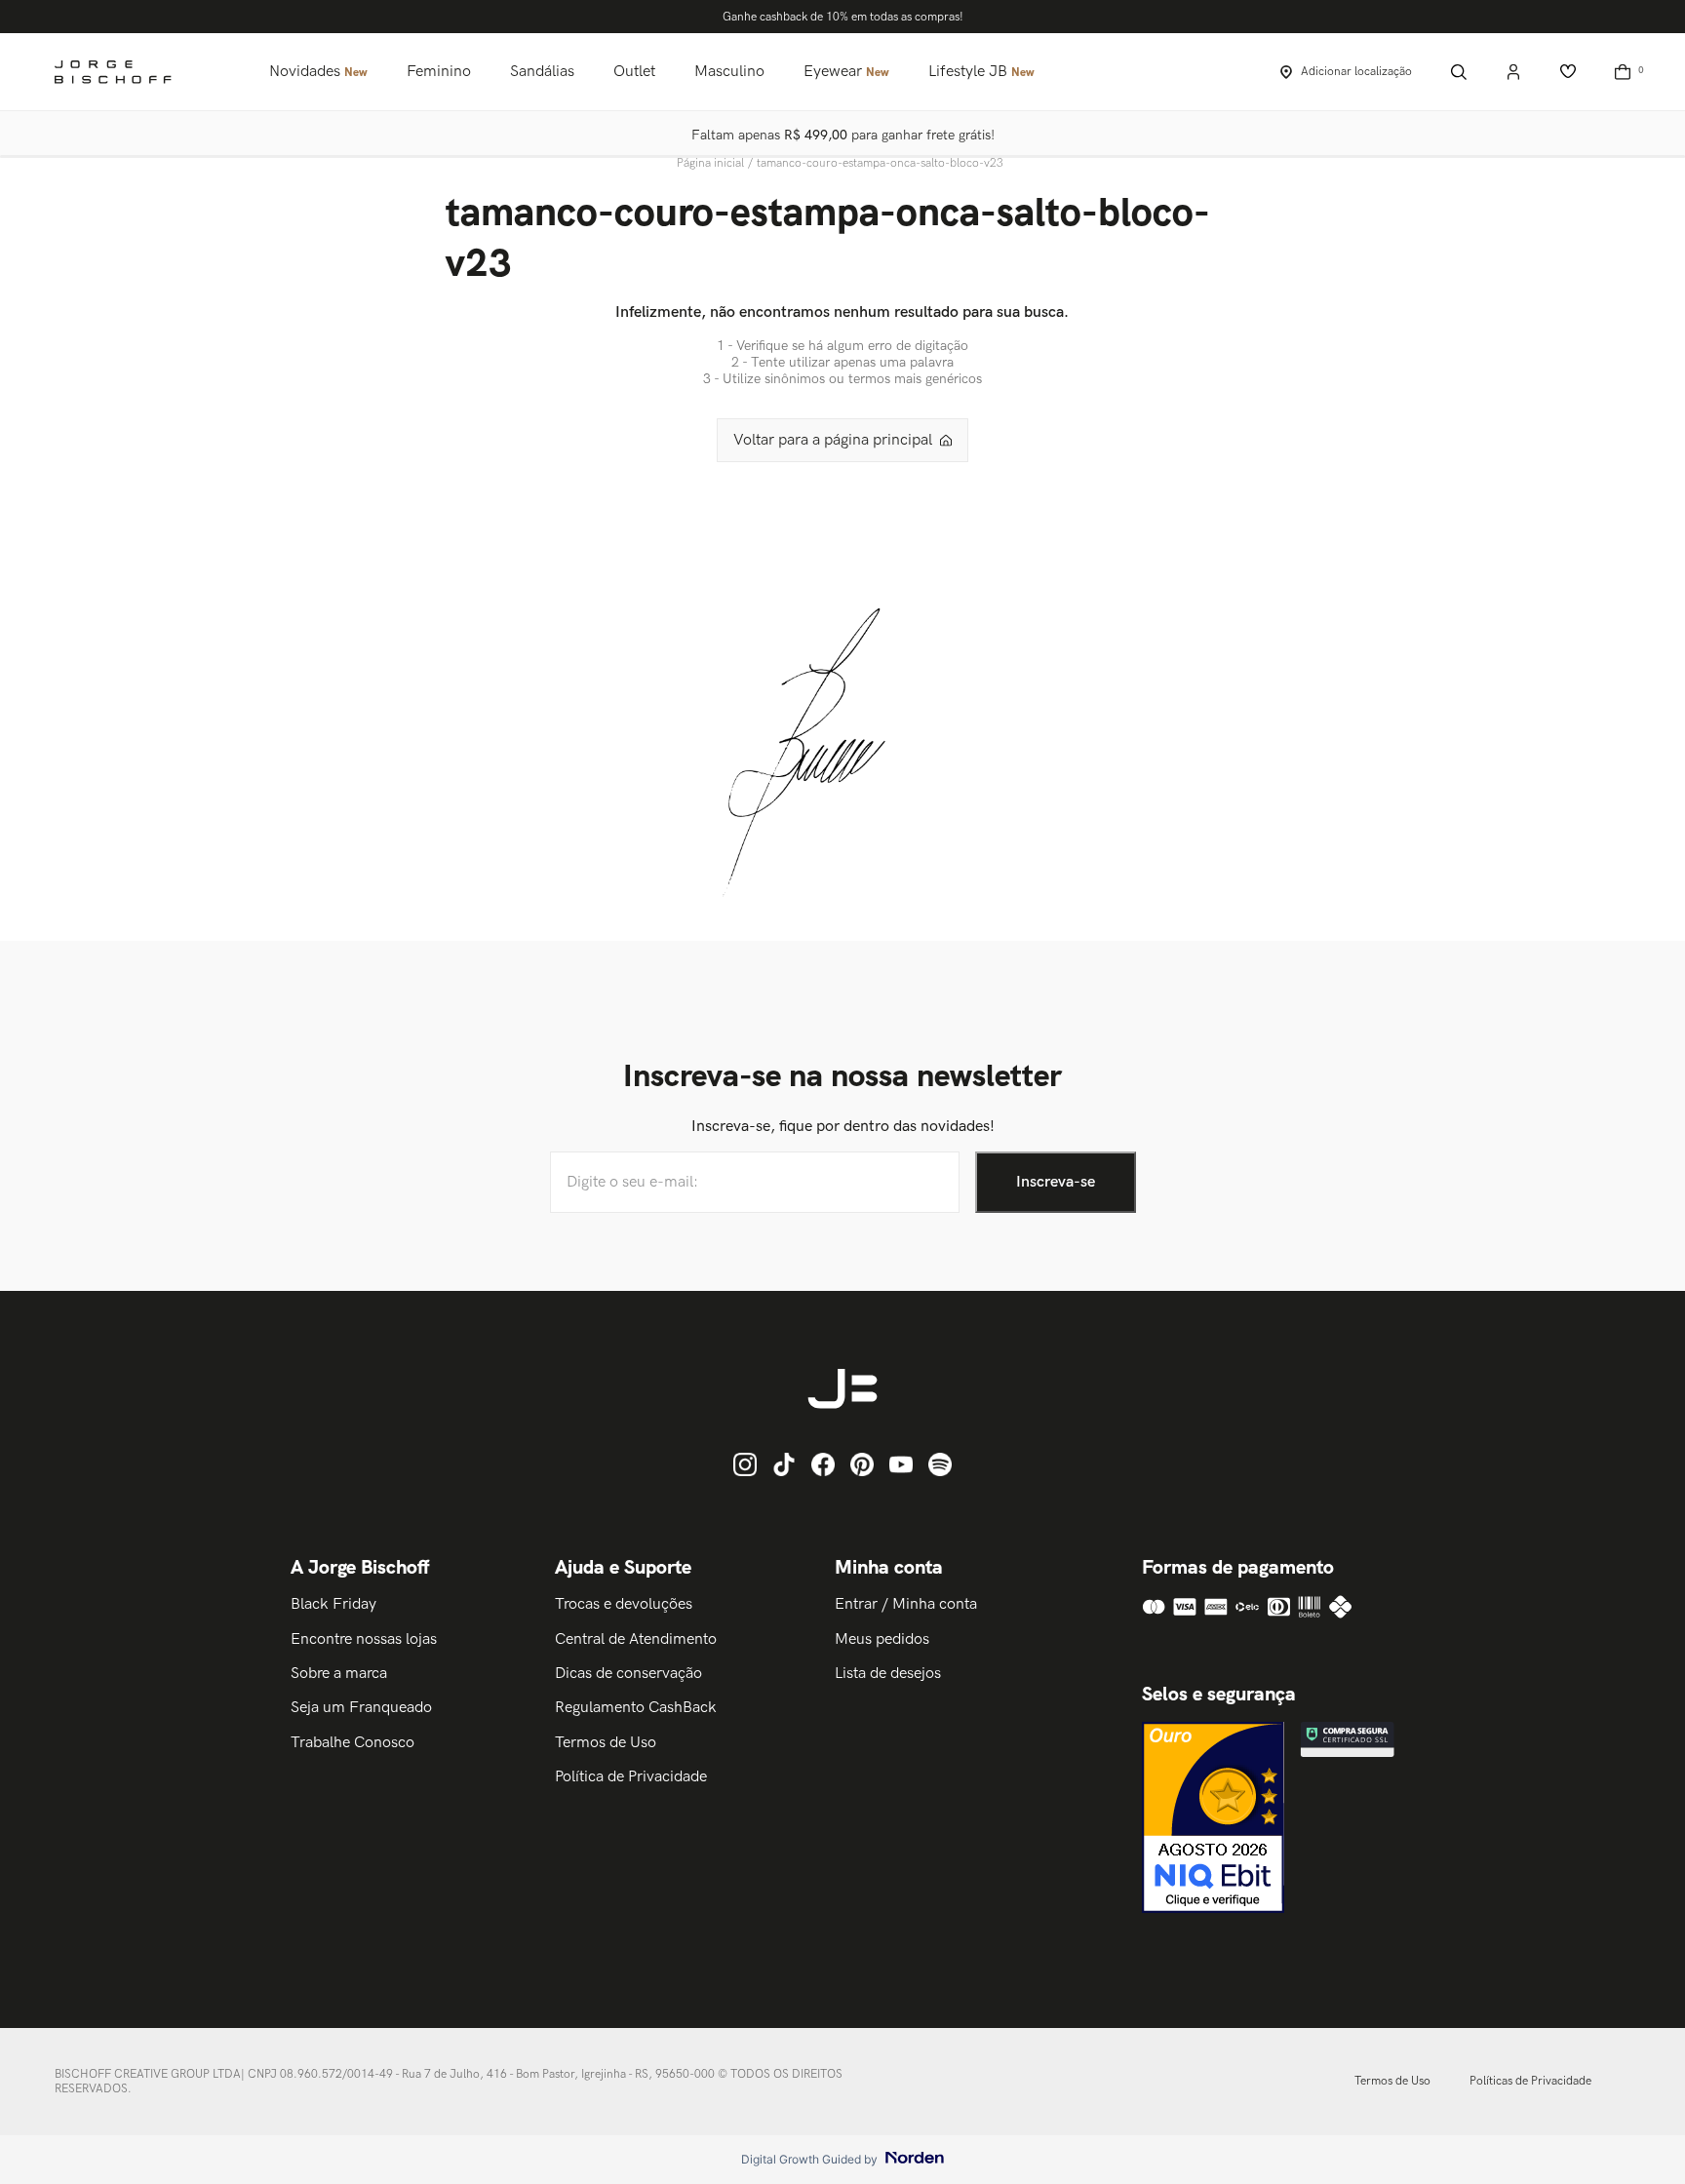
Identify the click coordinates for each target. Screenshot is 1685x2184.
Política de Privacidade (631, 1777)
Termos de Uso (606, 1743)
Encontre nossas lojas (364, 1639)
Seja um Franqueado (361, 1708)
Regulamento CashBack (636, 1708)
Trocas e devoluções (624, 1604)
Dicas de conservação (628, 1674)
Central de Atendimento (636, 1639)
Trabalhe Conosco (353, 1743)
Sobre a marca (339, 1674)
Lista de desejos (888, 1674)
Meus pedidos (882, 1639)
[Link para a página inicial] (712, 163)
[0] (1623, 72)
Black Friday (333, 1604)
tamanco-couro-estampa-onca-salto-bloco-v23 (880, 163)
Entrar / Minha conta (906, 1604)
